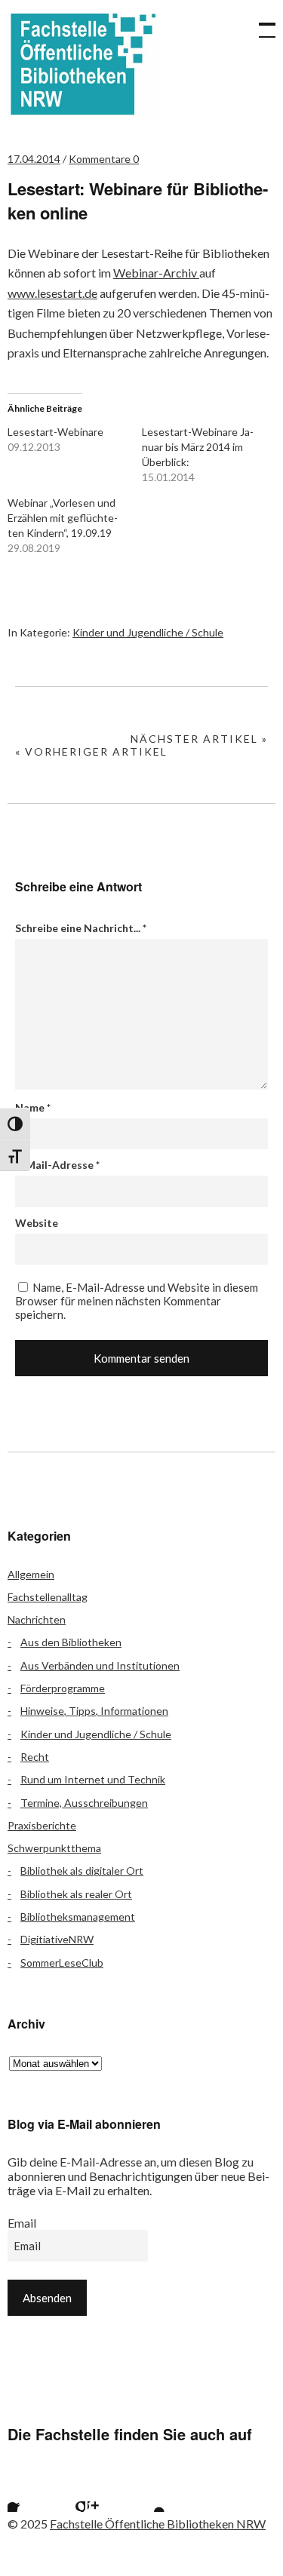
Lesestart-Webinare (55, 432)
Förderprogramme (63, 1688)
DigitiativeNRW (57, 1939)
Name (33, 1107)
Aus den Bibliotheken (71, 1642)
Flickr (66, 2493)
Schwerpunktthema (54, 1848)
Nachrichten (37, 1619)
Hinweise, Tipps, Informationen (94, 1711)
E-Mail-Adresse (57, 1165)
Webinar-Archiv (156, 273)
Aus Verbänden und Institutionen (100, 1665)
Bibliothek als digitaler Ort (82, 1871)
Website (37, 1223)
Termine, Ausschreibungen (84, 1803)
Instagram (106, 2493)
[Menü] (260, 23)
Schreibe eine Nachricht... (81, 928)
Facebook (26, 2493)
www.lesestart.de (52, 293)
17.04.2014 (34, 159)
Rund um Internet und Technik (93, 1779)
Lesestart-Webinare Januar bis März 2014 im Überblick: (198, 447)
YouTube (146, 2493)
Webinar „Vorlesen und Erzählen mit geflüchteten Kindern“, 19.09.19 (63, 518)
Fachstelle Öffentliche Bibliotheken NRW (83, 64)
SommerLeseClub (62, 1963)
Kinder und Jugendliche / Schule (148, 632)
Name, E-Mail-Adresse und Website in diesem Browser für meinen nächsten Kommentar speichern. (137, 1301)
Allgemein (31, 1574)
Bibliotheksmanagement (78, 1917)
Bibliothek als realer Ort (76, 1894)
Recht (35, 1757)
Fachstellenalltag (48, 1597)
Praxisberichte (42, 1825)
